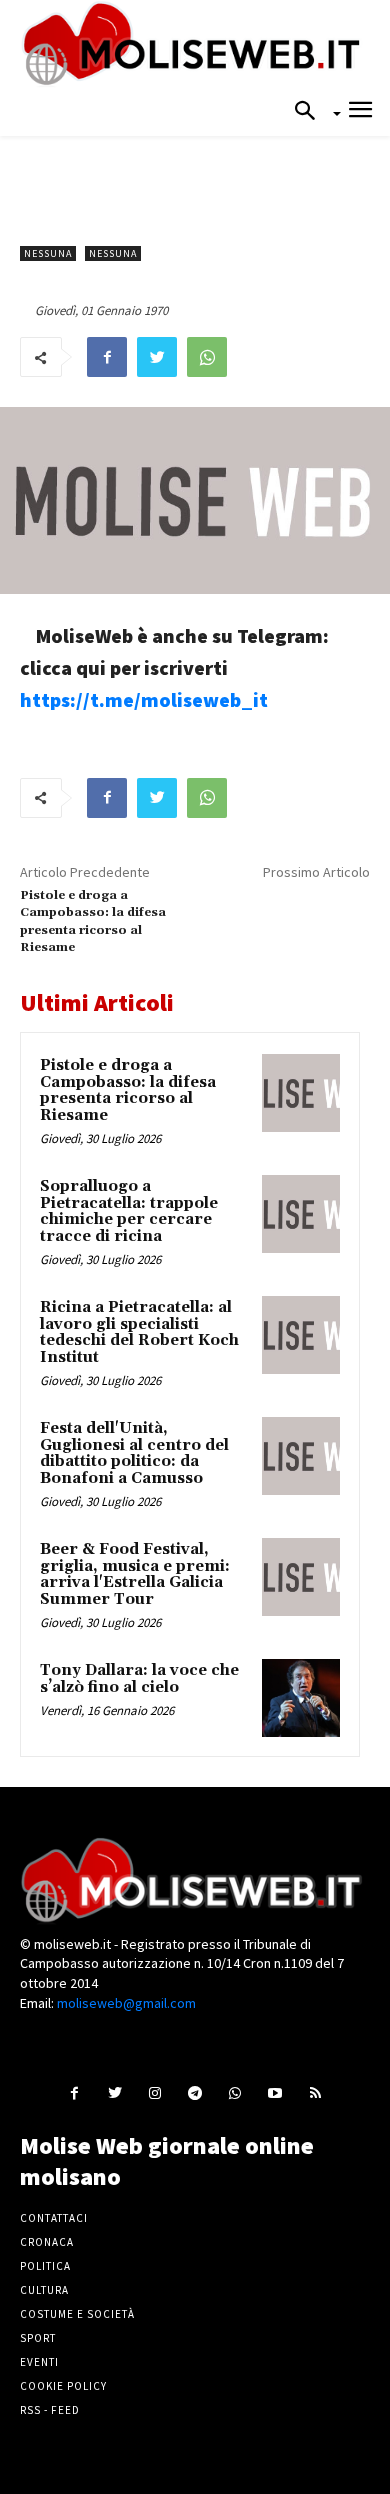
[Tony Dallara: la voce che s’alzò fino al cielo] (301, 1698)
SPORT (38, 2338)
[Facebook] (107, 357)
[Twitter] (157, 357)
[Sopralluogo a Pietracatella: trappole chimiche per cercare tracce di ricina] (301, 1214)
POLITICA (45, 2266)
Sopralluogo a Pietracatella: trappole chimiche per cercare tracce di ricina (129, 1211)
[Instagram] (154, 2092)
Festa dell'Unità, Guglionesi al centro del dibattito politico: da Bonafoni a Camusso (134, 1453)
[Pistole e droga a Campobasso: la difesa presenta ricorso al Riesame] (301, 1093)
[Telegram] (194, 2092)
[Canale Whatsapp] (235, 2092)
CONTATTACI (54, 2218)
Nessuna (48, 253)
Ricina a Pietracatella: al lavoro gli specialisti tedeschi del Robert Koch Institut (139, 1332)
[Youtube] (275, 2092)
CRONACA (47, 2242)
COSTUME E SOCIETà (77, 2314)
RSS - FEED (50, 2410)
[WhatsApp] (207, 357)
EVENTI (39, 2362)
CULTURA (44, 2290)
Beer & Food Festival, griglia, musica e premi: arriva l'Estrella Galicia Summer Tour (135, 1574)
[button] (311, 112)
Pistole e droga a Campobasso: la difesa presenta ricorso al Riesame (128, 1090)
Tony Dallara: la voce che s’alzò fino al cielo (139, 1679)
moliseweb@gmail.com (126, 2003)
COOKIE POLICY (63, 2386)
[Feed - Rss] (315, 2092)
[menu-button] (360, 112)
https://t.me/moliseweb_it (144, 699)
